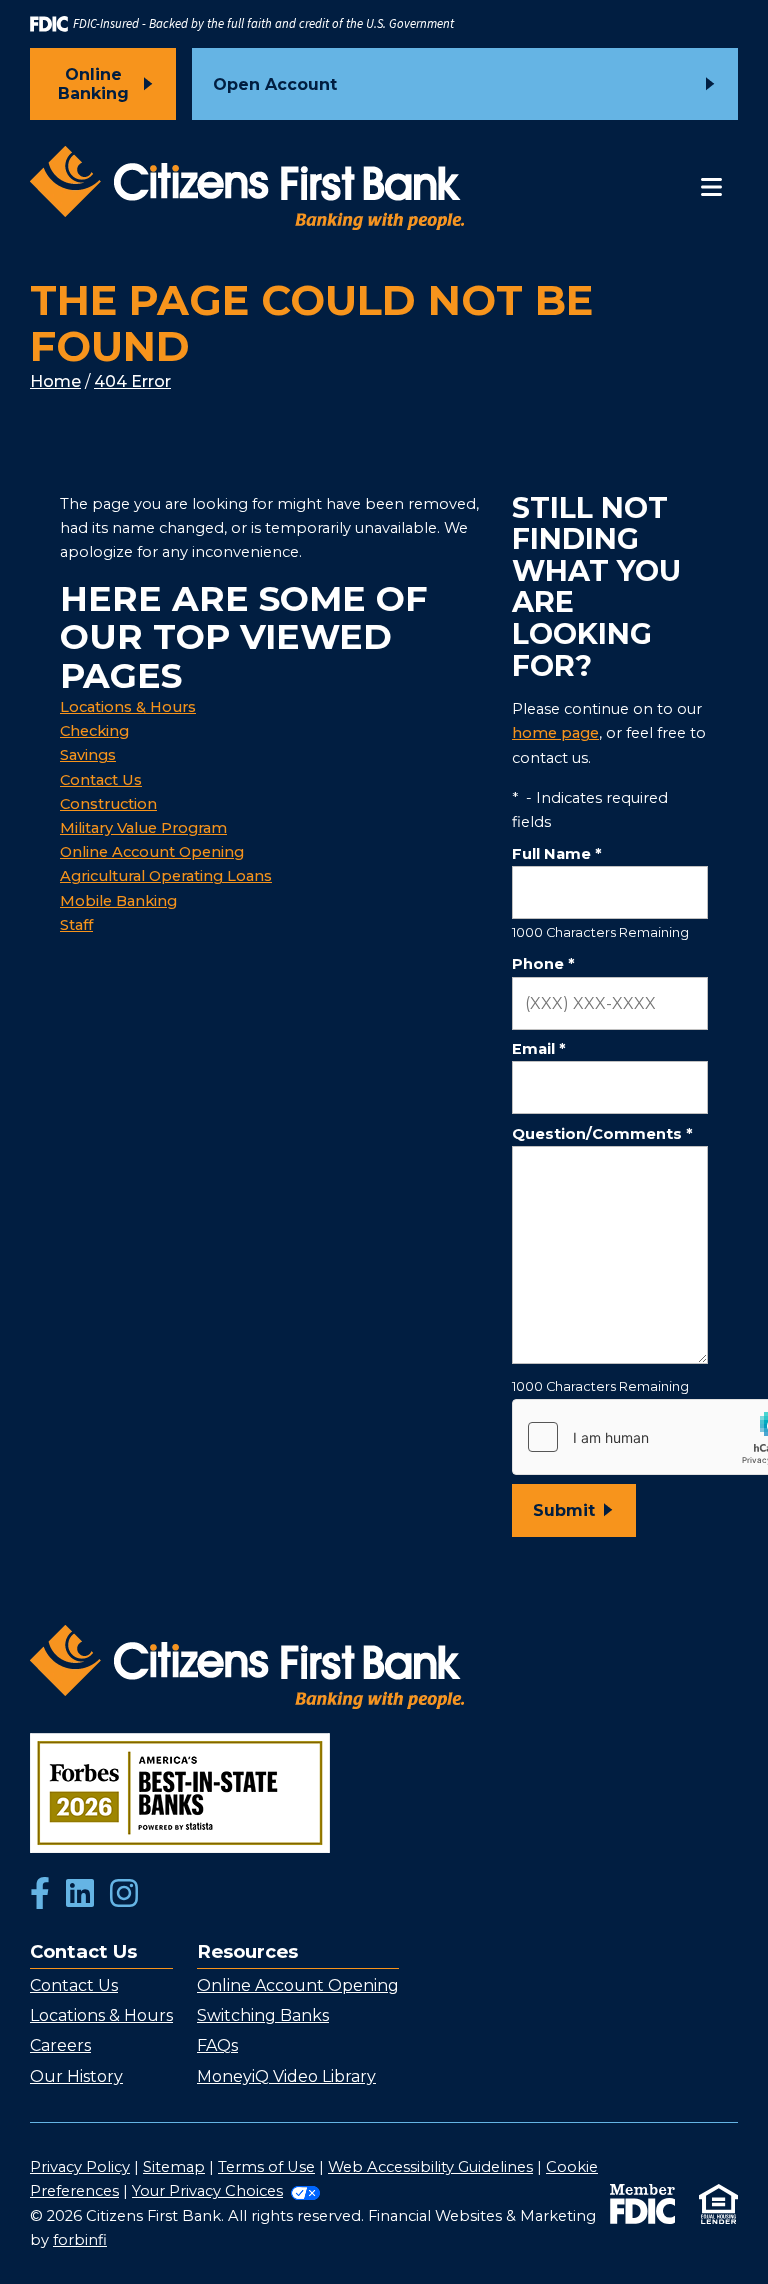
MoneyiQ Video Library (286, 2076)
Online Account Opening (152, 852)
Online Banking (93, 84)
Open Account (275, 84)
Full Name (556, 854)
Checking (94, 731)
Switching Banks (263, 2015)
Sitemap (174, 2167)
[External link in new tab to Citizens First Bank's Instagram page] (124, 1895)
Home (55, 381)
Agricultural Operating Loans (166, 876)
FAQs (217, 2045)
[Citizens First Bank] (247, 188)
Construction (108, 804)
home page (555, 733)
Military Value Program (143, 828)
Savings (88, 755)
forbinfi (80, 2240)
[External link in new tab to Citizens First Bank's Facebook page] (40, 1895)
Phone (543, 964)
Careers (60, 2045)
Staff (76, 925)
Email (538, 1049)
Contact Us (101, 780)
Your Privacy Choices (207, 2191)
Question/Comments (602, 1134)
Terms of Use (266, 2167)
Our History (76, 2076)
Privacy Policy (80, 2167)
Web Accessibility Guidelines (430, 2167)
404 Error (132, 381)
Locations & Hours (128, 707)
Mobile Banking (118, 901)
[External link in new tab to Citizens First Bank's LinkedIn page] (80, 1895)
